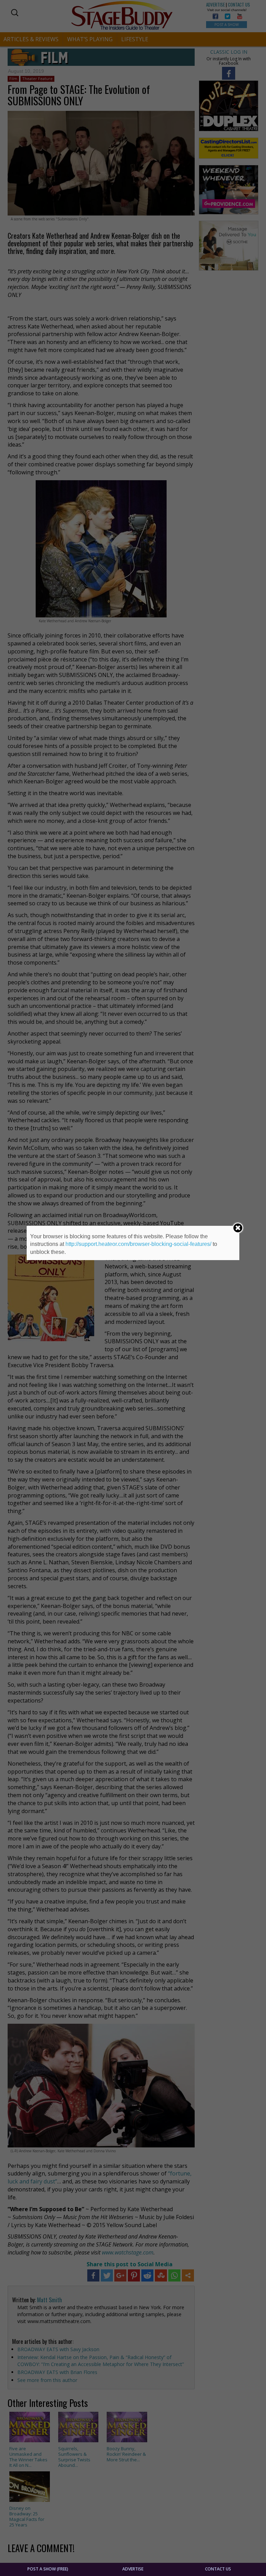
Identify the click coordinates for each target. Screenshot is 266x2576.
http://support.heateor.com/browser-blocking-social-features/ (138, 1244)
